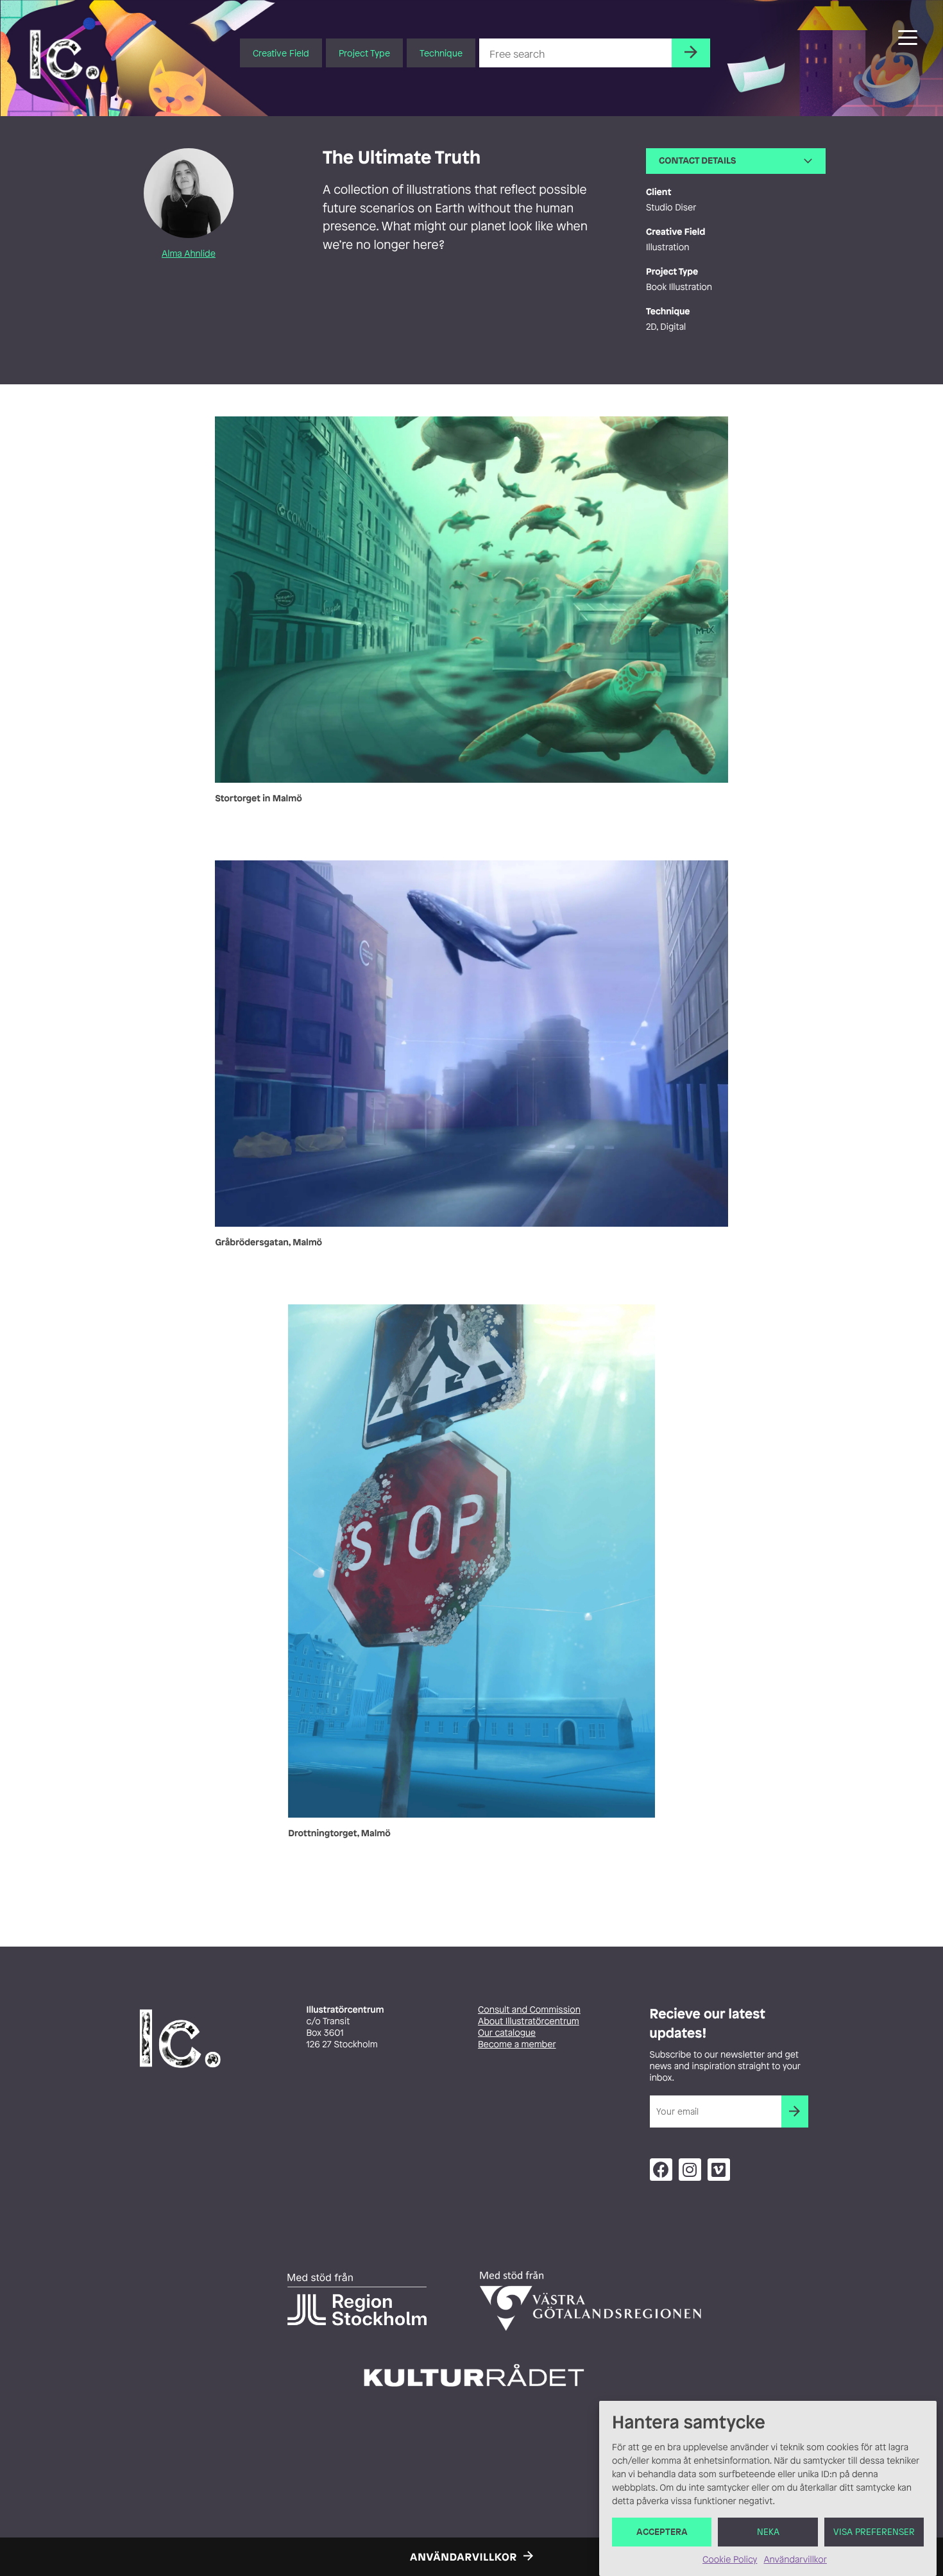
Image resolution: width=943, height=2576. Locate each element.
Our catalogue (507, 2033)
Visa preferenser (874, 2532)
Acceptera (662, 2532)
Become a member (517, 2044)
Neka (768, 2532)
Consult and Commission (529, 2010)
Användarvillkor (795, 2560)
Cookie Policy (730, 2560)
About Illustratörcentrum (529, 2021)
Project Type (364, 53)
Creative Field (281, 53)
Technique (441, 53)
